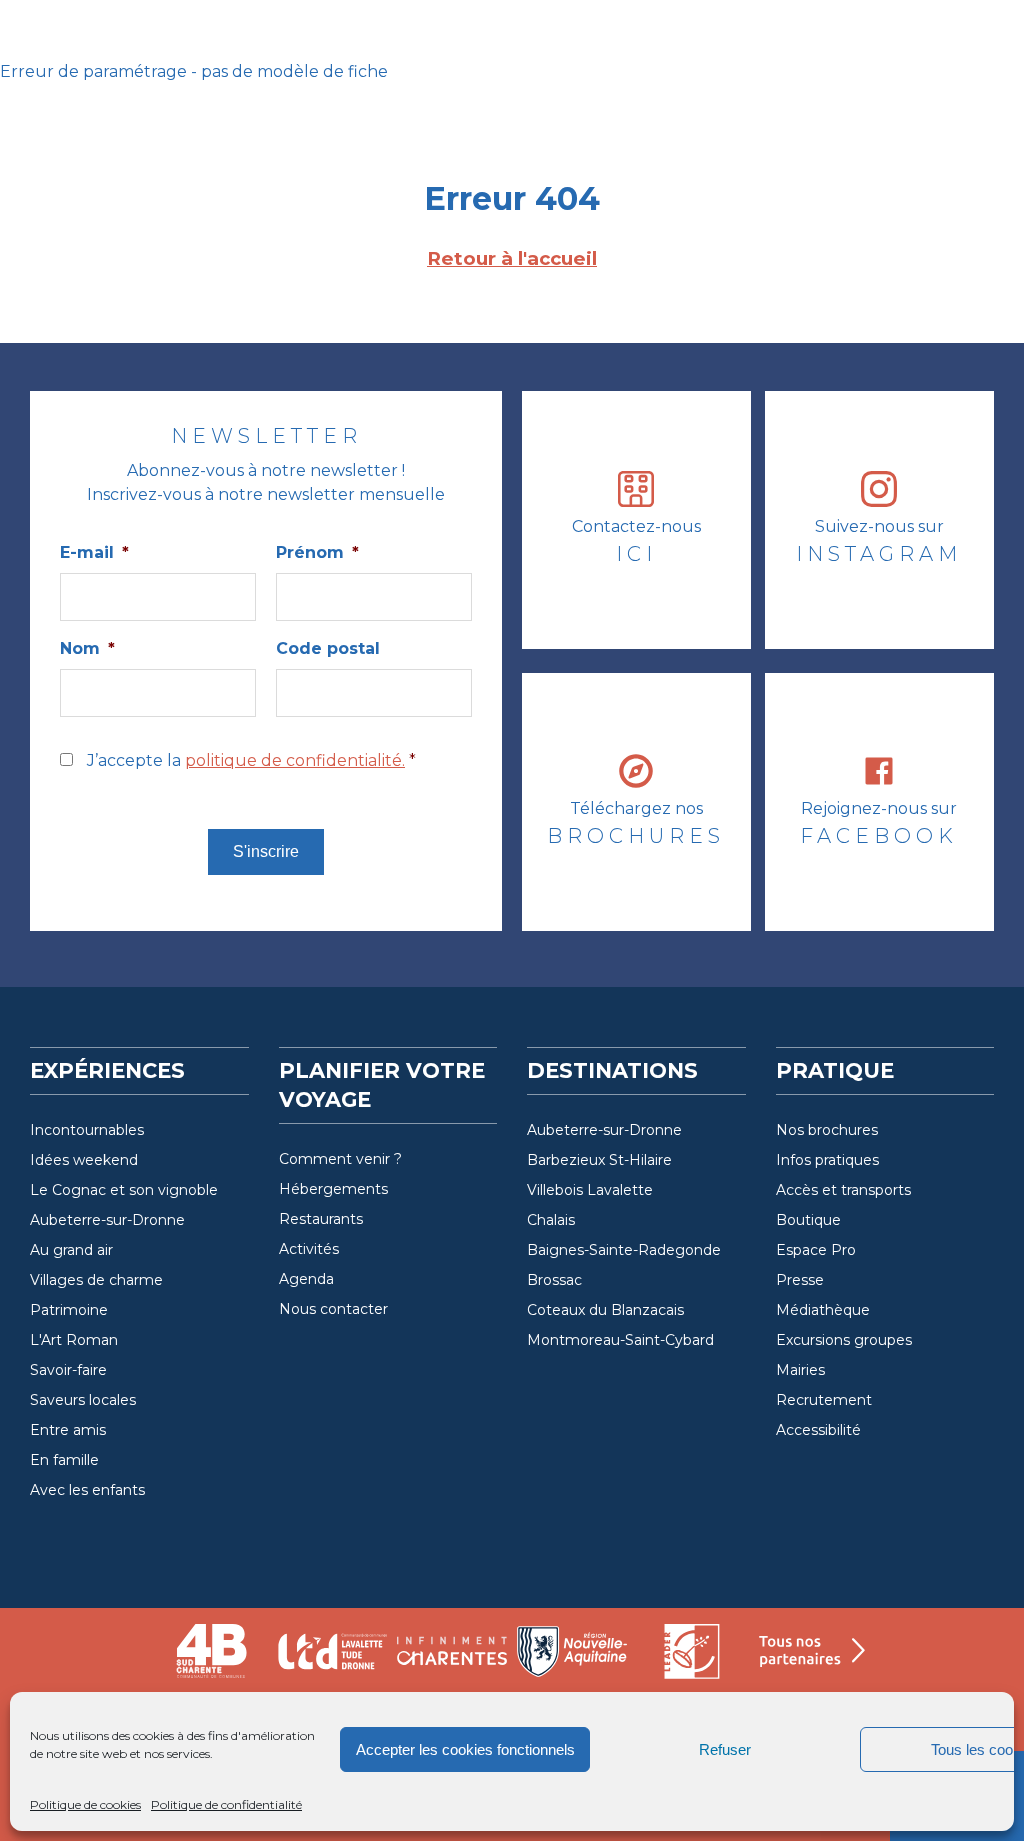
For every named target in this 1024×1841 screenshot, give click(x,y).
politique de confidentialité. (295, 760)
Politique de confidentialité (226, 1804)
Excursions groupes (844, 1340)
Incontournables (87, 1130)
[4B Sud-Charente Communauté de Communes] (212, 1659)
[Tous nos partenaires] (812, 1659)
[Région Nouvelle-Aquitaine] (572, 1659)
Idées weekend (84, 1160)
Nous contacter (333, 1309)
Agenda (306, 1279)
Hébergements (333, 1189)
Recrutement (824, 1400)
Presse (800, 1280)
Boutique (808, 1220)
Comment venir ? (340, 1159)
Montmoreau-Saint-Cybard (620, 1340)
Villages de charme (96, 1280)
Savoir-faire (68, 1370)
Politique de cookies (85, 1804)
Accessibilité (818, 1430)
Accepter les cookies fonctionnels (465, 1749)
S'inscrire (266, 851)
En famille (64, 1460)
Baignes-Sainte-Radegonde (624, 1250)
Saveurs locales (83, 1400)
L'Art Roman (74, 1340)
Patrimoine (69, 1310)
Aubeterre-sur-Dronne (107, 1220)
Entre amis (68, 1430)
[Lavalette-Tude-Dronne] (332, 1659)
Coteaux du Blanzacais (605, 1310)
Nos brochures (827, 1130)
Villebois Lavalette (590, 1190)
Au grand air (71, 1250)
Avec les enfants (87, 1490)
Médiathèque (823, 1310)
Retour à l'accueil (512, 258)
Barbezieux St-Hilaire (599, 1160)
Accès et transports (843, 1190)
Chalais (551, 1220)
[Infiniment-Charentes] (452, 1659)
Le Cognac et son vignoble (124, 1190)
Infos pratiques (827, 1160)
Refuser (725, 1749)
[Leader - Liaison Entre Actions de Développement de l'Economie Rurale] (692, 1659)
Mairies (800, 1370)
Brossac (554, 1280)
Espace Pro (816, 1250)
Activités (309, 1249)
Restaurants (321, 1219)
